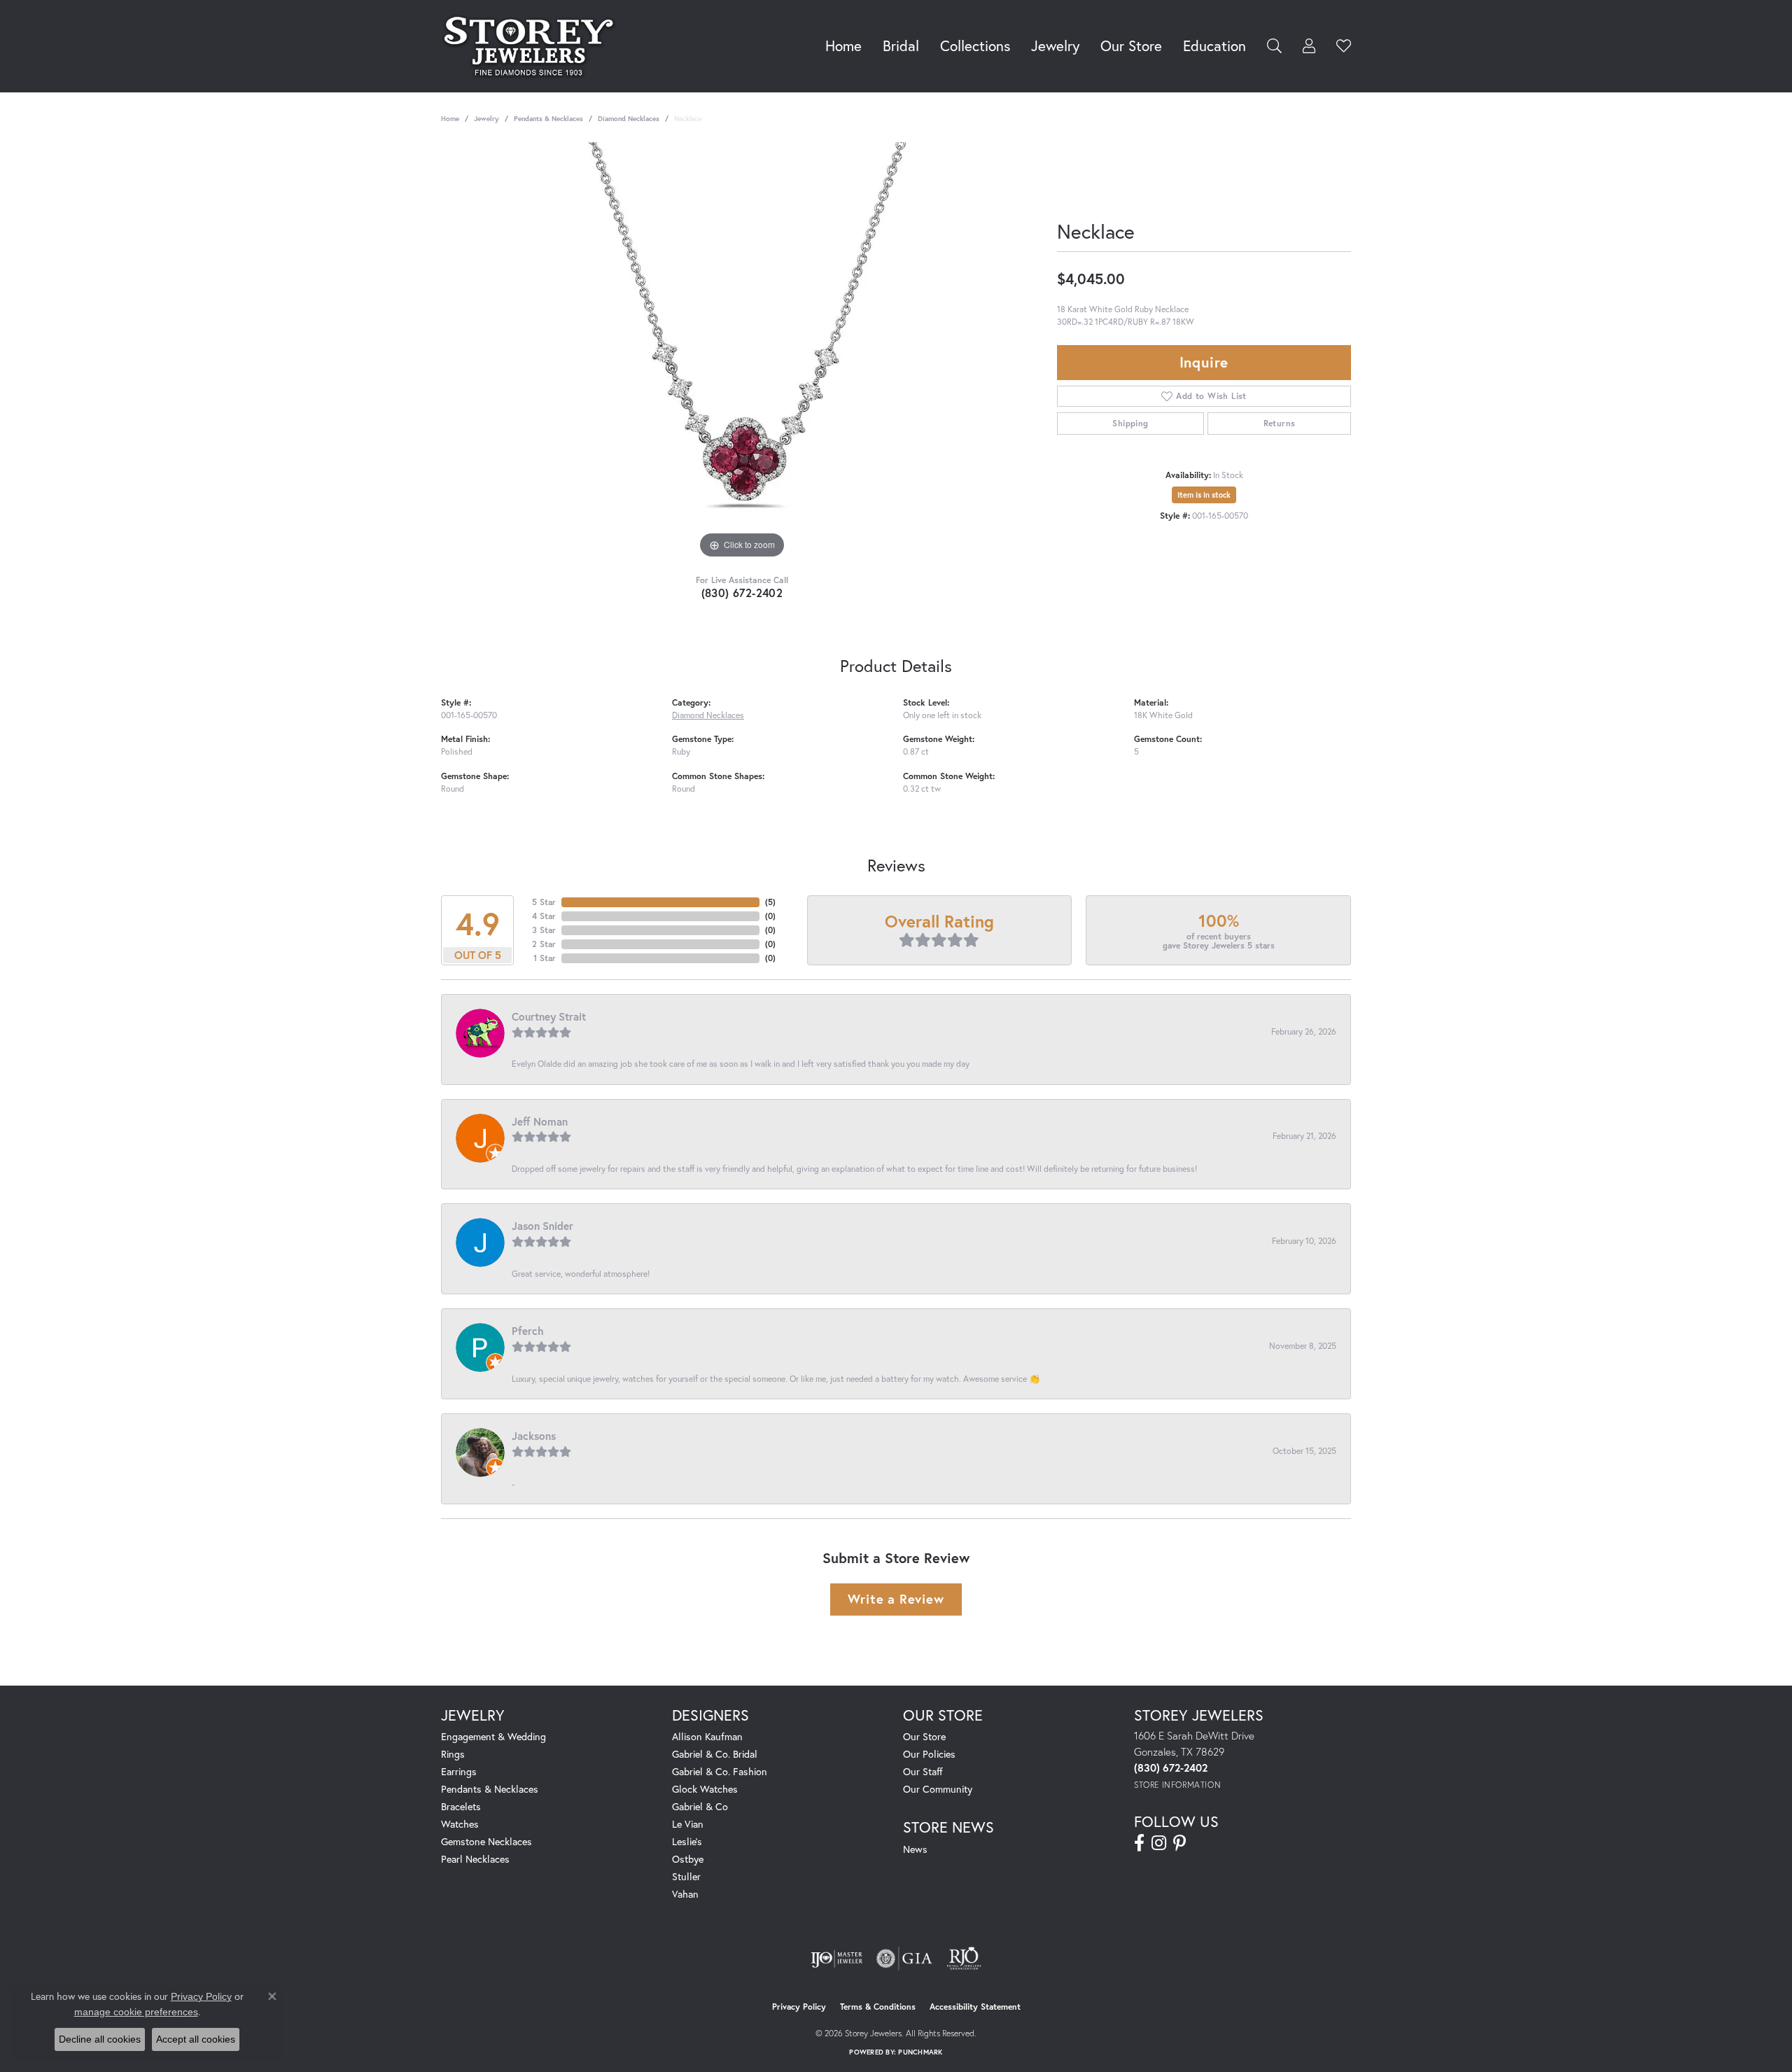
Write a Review (896, 1599)
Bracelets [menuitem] (461, 1806)
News (915, 1849)
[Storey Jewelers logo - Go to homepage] (532, 46)
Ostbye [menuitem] (688, 1859)
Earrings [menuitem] (459, 1771)
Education (1214, 45)
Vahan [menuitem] (685, 1894)
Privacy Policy (799, 2007)
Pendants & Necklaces (548, 119)
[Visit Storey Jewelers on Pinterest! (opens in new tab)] (1179, 1843)
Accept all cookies (196, 2039)
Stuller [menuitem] (686, 1876)
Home (843, 45)
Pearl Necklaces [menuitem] (475, 1859)
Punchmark (920, 2052)
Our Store (1131, 45)
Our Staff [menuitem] (923, 1771)
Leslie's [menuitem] (687, 1841)
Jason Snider (542, 1226)
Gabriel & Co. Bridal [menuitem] (715, 1754)
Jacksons (534, 1436)
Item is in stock (1204, 495)
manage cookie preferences (136, 2012)
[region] (742, 352)
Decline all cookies (100, 2039)
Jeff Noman (540, 1121)
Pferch (528, 1331)
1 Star (545, 958)
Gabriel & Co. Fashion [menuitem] (720, 1771)
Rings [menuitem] (453, 1754)
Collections (975, 45)
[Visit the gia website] (904, 1959)
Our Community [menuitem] (938, 1789)
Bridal (901, 45)
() (770, 902)
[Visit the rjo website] (964, 1959)
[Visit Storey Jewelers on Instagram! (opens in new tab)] (1159, 1843)
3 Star (544, 930)
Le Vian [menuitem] (688, 1824)
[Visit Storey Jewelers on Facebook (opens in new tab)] (1139, 1843)
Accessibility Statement (975, 2007)
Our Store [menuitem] (924, 1736)
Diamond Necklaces (629, 119)
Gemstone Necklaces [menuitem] (486, 1841)
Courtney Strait (549, 1016)
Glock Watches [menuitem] (705, 1789)
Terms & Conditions (878, 2007)
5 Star (544, 902)
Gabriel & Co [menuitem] (700, 1806)
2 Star (544, 944)
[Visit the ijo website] (837, 1959)
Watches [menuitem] (460, 1824)
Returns (1280, 423)
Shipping (1130, 423)
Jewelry (1055, 45)
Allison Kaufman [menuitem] (707, 1736)
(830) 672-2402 (742, 593)
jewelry (486, 119)
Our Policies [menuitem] (929, 1754)
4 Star (544, 916)
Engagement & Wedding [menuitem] (493, 1736)
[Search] (1274, 46)
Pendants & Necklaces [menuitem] (490, 1789)
